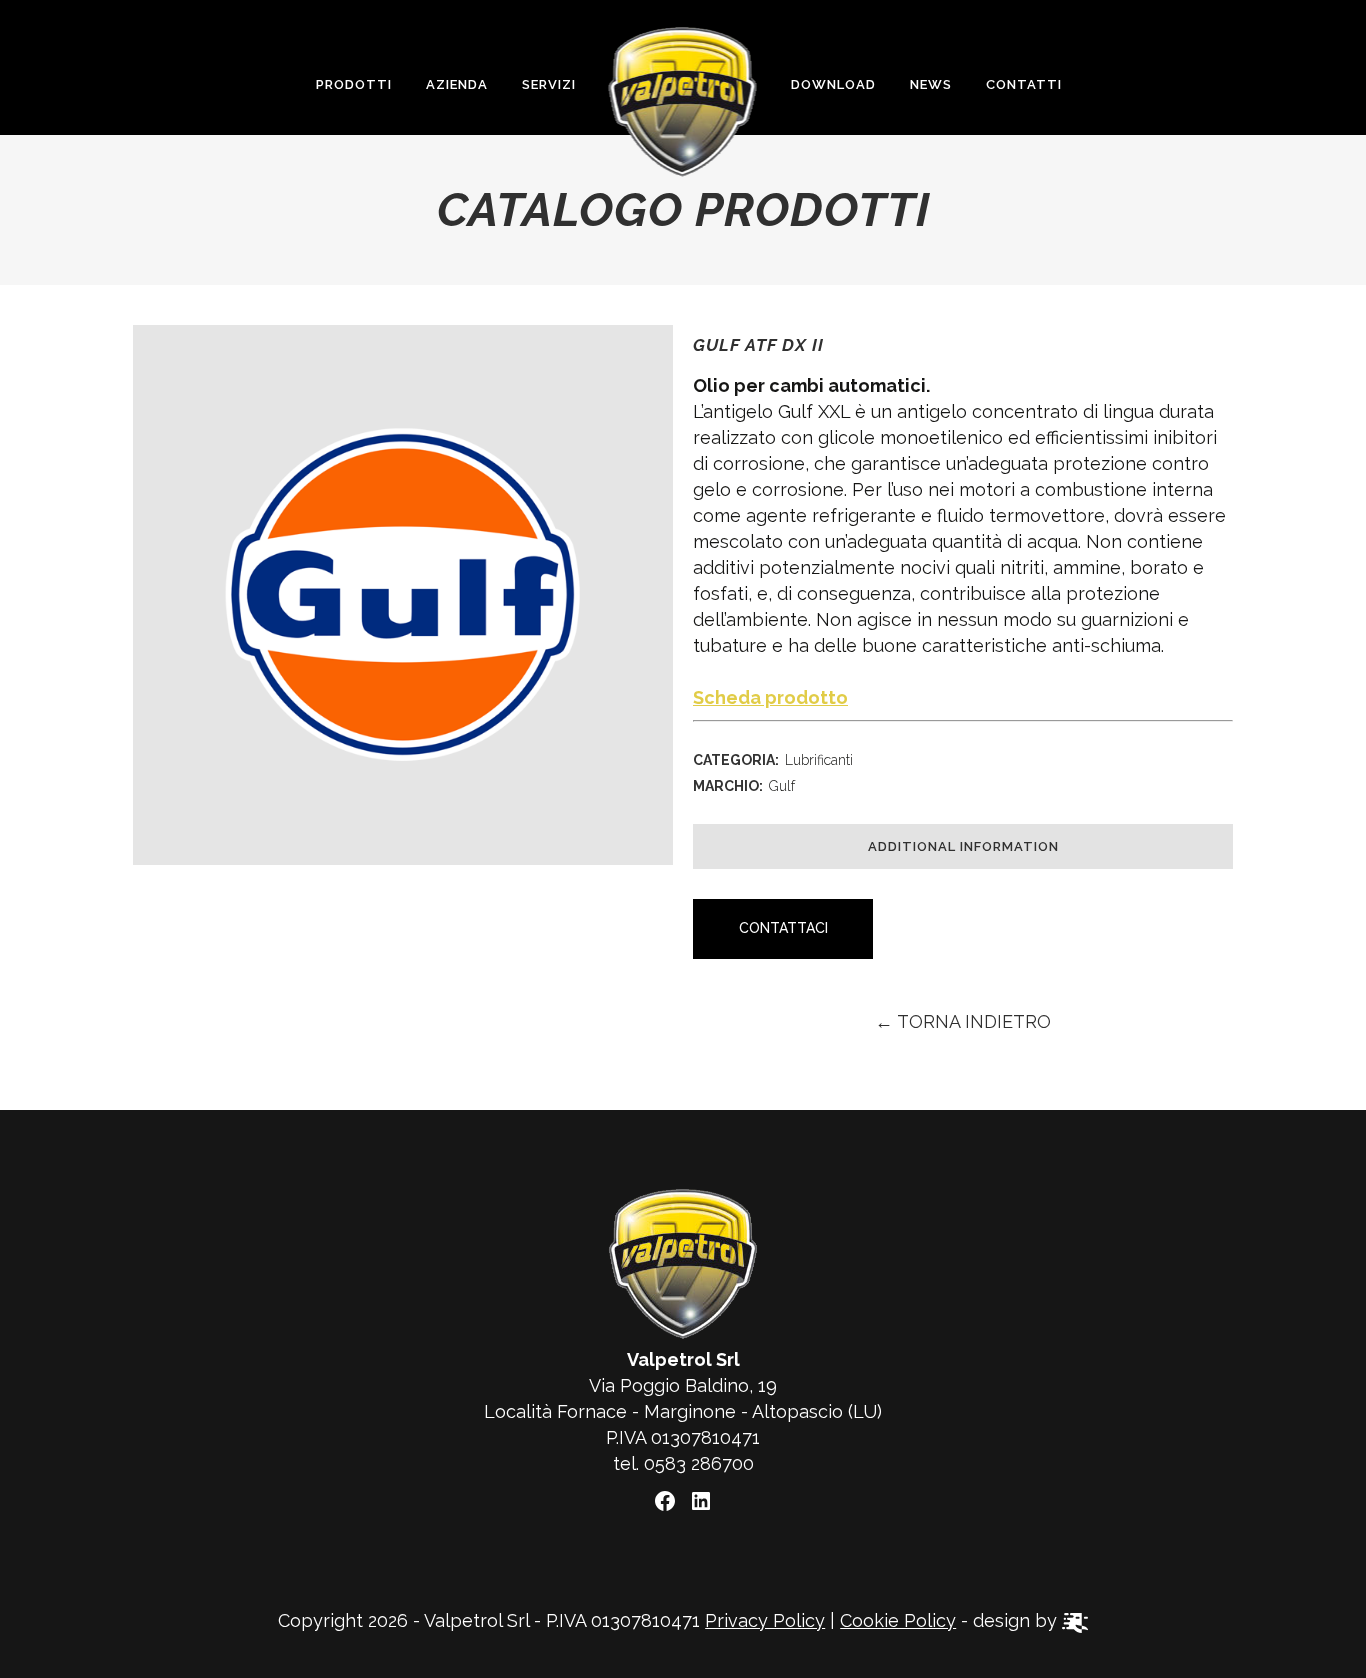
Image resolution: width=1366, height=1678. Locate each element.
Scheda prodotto (770, 697)
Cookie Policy (898, 1620)
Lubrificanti (819, 760)
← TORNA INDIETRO (963, 1021)
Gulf (782, 786)
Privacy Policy (765, 1620)
